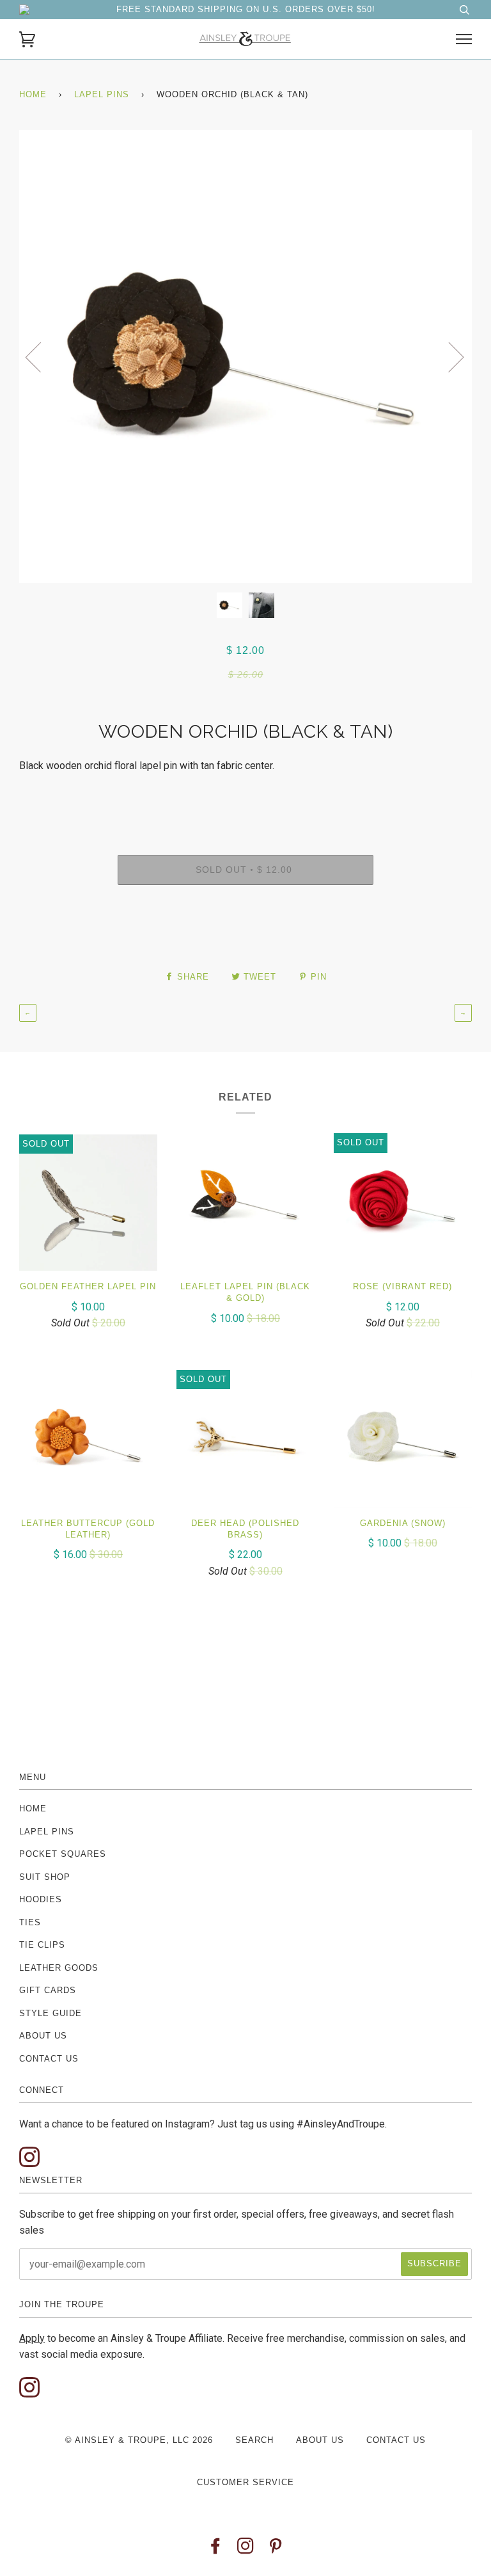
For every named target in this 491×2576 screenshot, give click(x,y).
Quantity (245, 796)
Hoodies (41, 1899)
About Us (43, 2036)
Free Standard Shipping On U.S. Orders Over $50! (246, 9)
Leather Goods (59, 1968)
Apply (32, 2338)
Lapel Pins (102, 94)
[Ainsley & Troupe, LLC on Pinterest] (276, 2549)
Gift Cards (48, 1990)
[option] (245, 356)
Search (254, 2440)
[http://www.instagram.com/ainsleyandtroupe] (29, 2158)
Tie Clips (42, 1945)
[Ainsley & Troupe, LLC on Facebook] (216, 2549)
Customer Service (245, 2482)
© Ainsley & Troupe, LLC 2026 (139, 2440)
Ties (30, 1922)
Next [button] (448, 356)
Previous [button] (41, 356)
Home (33, 94)
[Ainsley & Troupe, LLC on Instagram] (246, 2549)
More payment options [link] (245, 941)
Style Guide (51, 2013)
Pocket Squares (63, 1854)
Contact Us (49, 2059)
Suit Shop (45, 1877)
